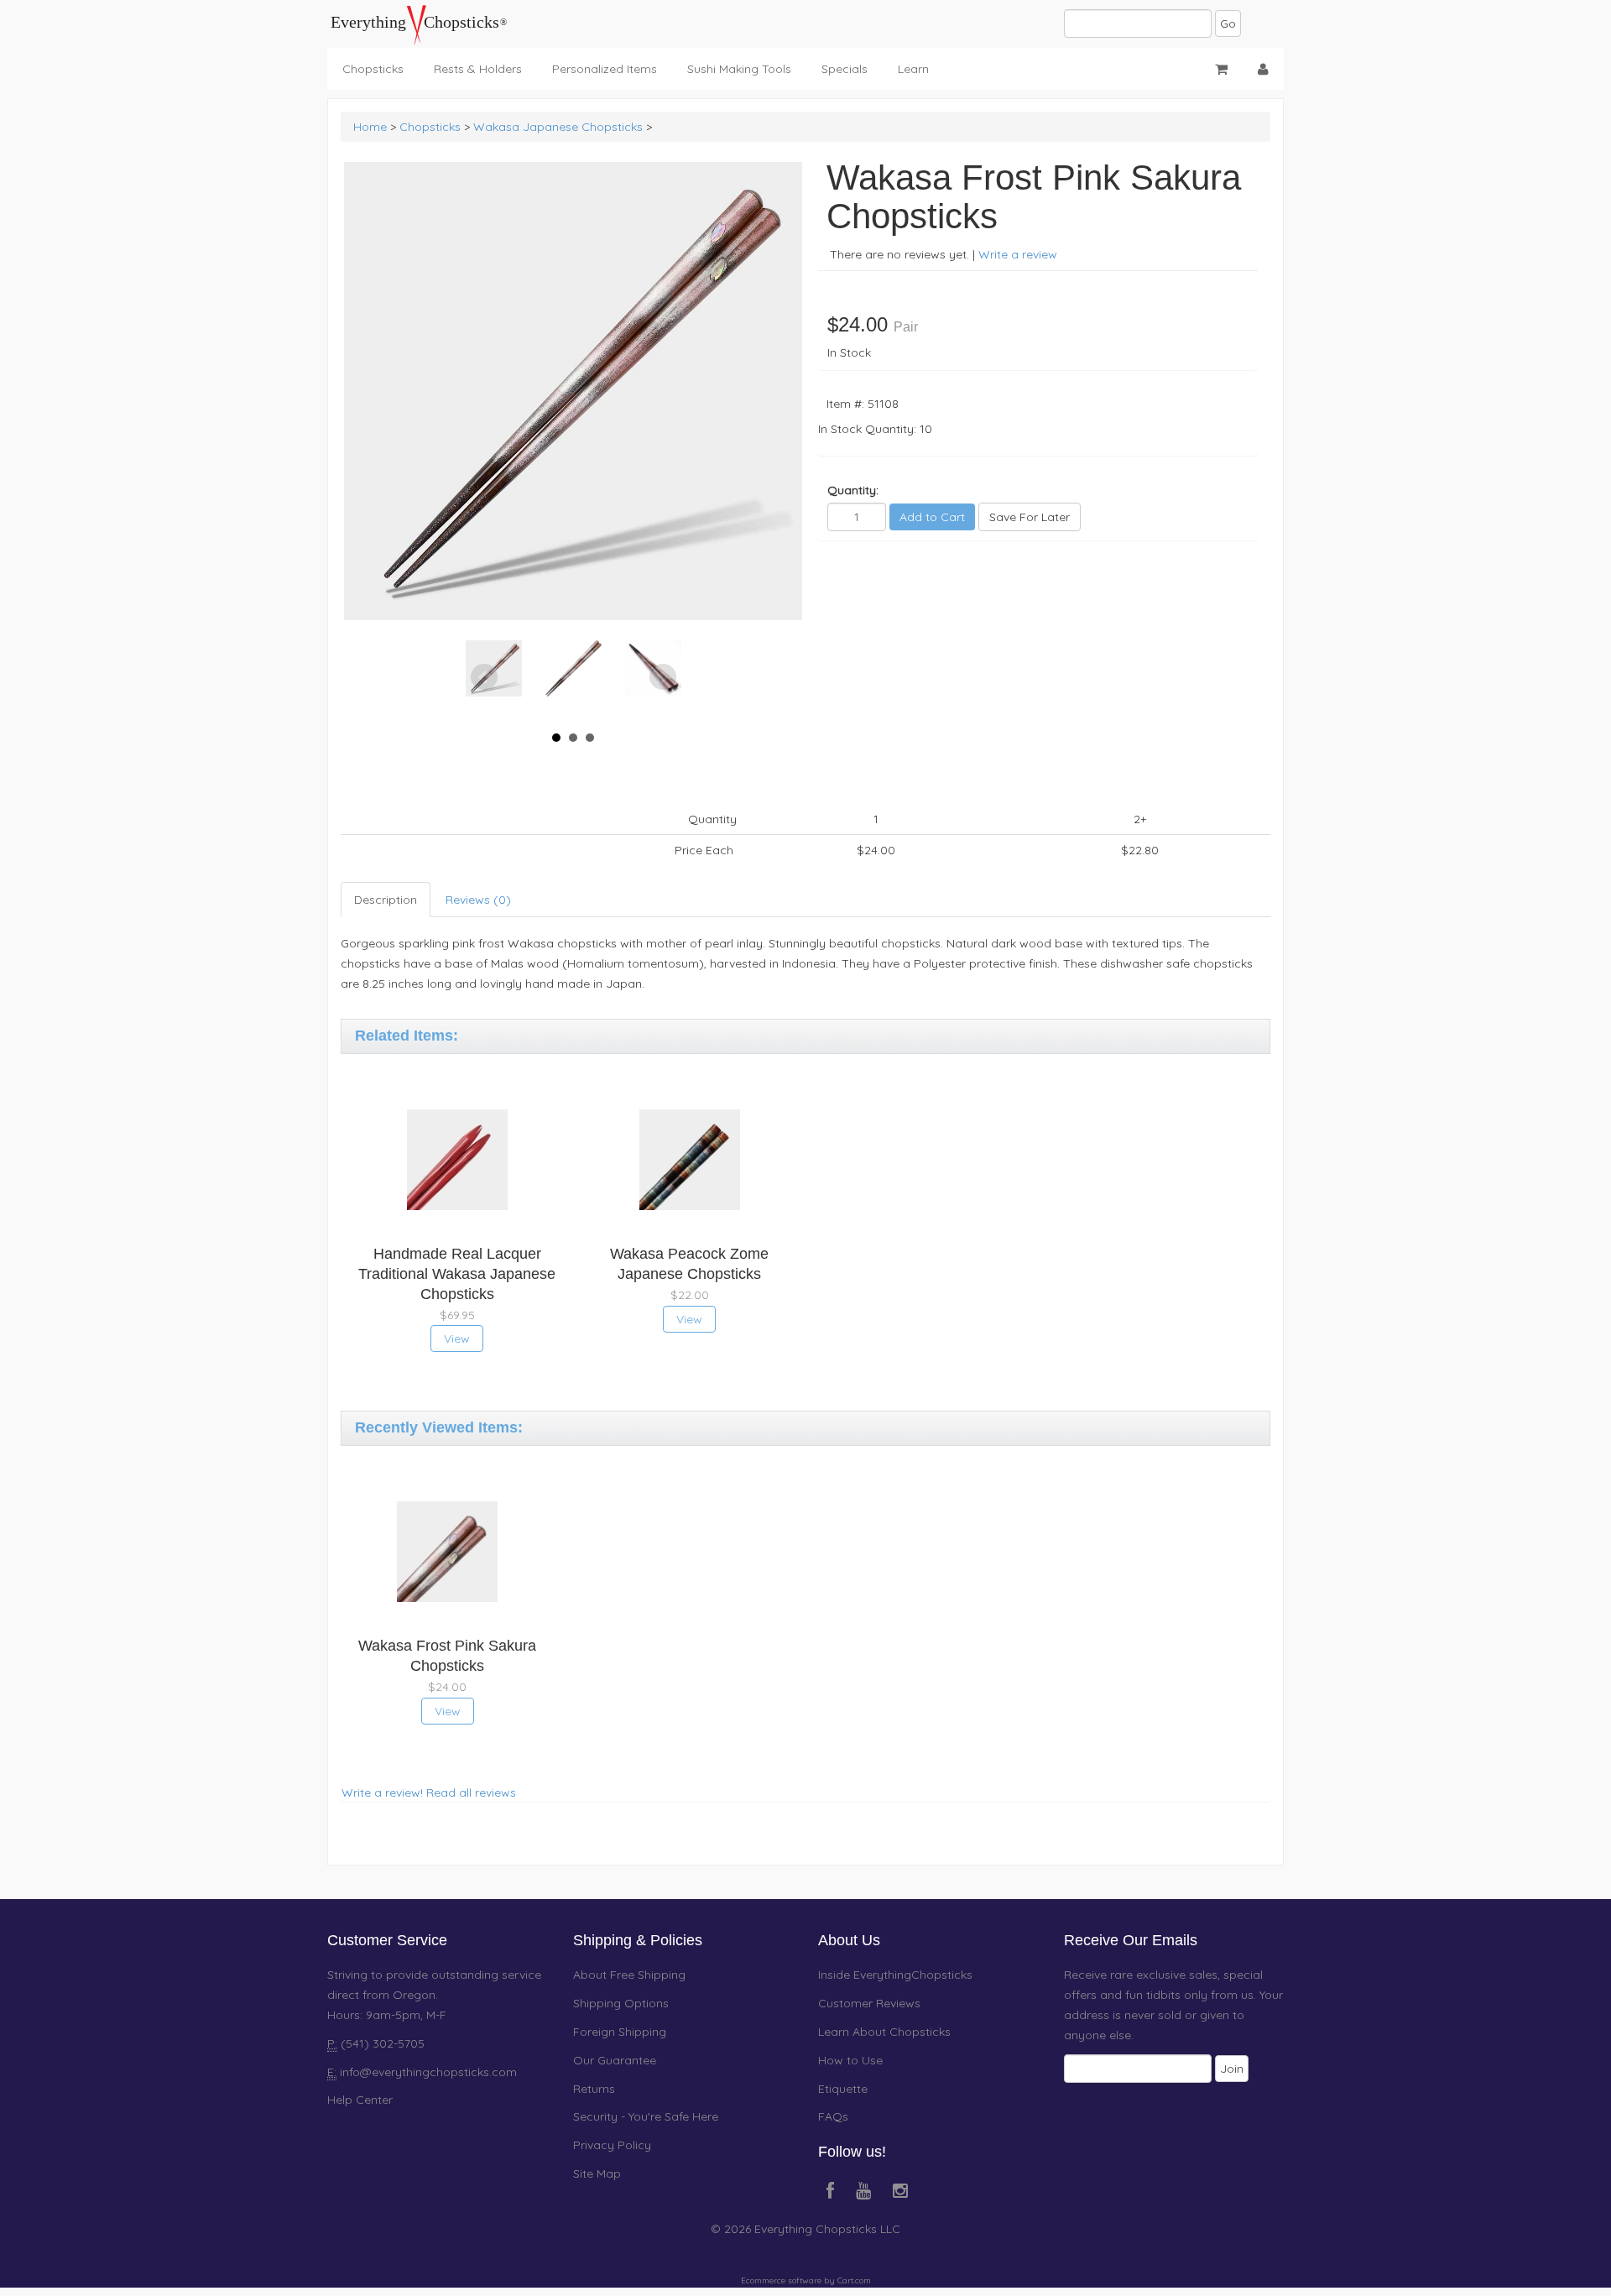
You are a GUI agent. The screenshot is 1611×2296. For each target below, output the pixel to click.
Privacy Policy (612, 2145)
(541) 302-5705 (381, 2043)
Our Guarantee (615, 2060)
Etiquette (843, 2089)
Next (663, 677)
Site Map (597, 2173)
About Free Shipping (629, 1975)
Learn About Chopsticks (884, 2032)
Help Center (360, 2100)
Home (370, 127)
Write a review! (382, 1792)
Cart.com (854, 2280)
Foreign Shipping (620, 2032)
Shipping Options (621, 2003)
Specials (845, 69)
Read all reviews (471, 1792)
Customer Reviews (869, 2003)
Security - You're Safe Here (646, 2116)
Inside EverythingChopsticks (895, 1975)
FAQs (833, 2116)
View (457, 1338)
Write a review (1018, 254)
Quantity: (853, 490)
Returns (594, 2089)
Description (386, 900)
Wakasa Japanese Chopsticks (558, 127)
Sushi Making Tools (739, 69)
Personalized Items (605, 69)
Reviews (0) (478, 900)
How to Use (850, 2060)
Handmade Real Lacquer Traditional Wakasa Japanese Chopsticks (457, 1274)
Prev (484, 677)
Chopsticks (373, 69)
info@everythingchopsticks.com (428, 2072)
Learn (913, 69)
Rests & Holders (478, 69)
